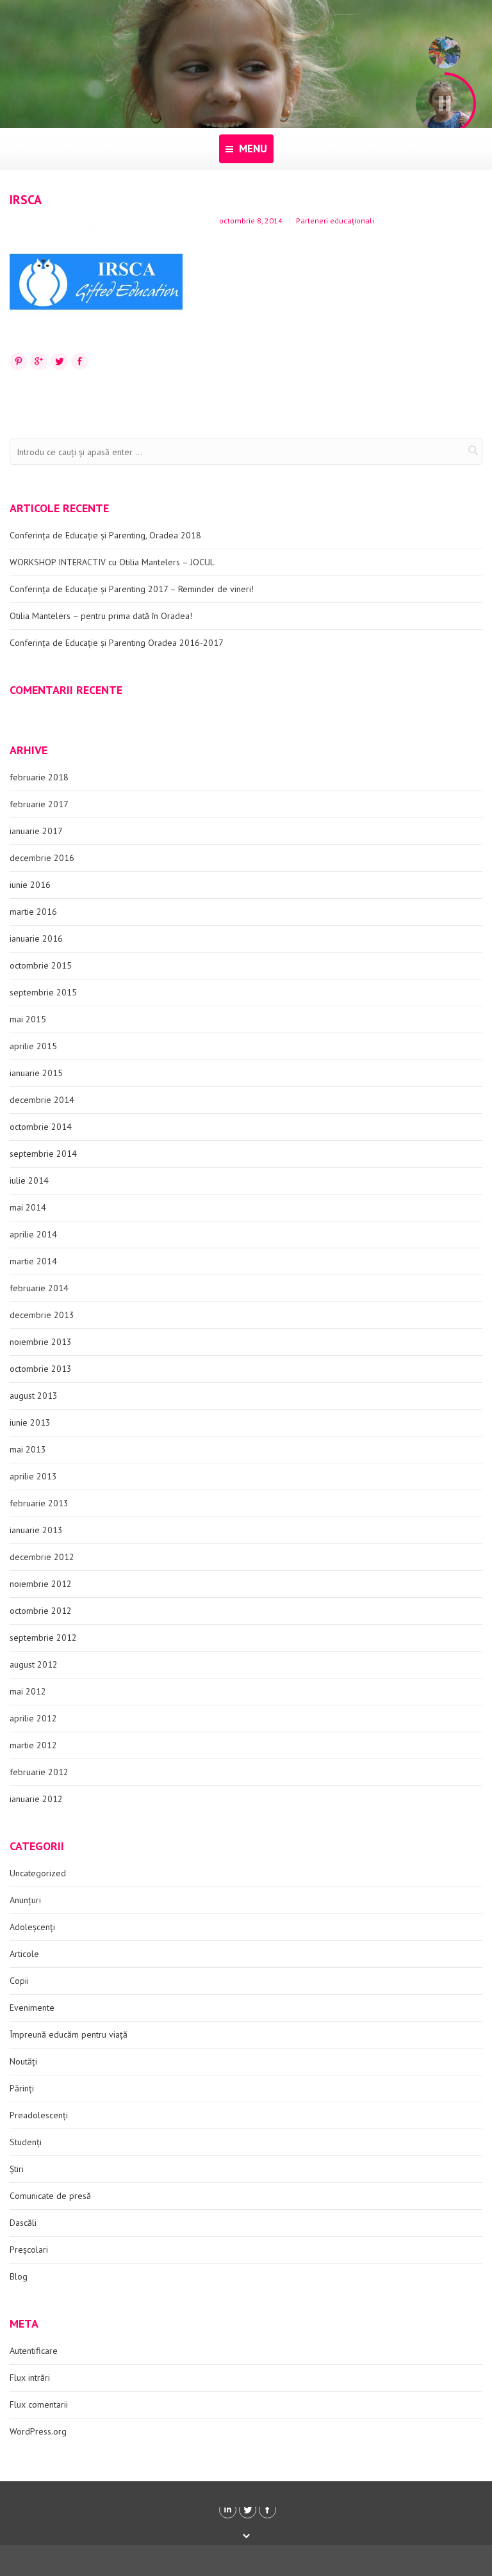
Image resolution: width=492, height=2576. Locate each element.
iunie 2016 (30, 885)
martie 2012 (33, 1745)
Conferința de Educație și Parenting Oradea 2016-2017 (117, 643)
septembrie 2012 (43, 1638)
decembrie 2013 (42, 1315)
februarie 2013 (39, 1503)
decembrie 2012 (42, 1557)
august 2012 (34, 1664)
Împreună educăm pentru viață (69, 2034)
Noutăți (23, 2061)
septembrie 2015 (43, 992)
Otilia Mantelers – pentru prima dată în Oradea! (101, 616)
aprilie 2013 (33, 1476)
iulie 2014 (29, 1180)
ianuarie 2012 (36, 1799)
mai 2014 (28, 1207)
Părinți (22, 2088)
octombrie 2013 (41, 1369)
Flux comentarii (39, 2404)
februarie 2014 (39, 1288)
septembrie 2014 (43, 1154)
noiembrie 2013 (41, 1342)
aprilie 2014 (33, 1234)
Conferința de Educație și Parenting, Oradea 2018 (105, 535)
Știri (17, 2169)
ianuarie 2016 (36, 938)
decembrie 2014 (42, 1100)
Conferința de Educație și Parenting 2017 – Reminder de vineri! (132, 589)
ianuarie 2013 (36, 1530)
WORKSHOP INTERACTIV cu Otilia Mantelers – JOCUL (112, 562)
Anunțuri (25, 1900)
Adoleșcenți (32, 1927)
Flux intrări (30, 2378)
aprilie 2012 (33, 1718)
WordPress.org (38, 2431)
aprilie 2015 (33, 1046)
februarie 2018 (39, 777)
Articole (24, 1954)
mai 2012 (28, 1691)
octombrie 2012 (41, 1611)
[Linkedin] (228, 2510)
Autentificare (34, 2351)
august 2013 (34, 1396)
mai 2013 (28, 1449)
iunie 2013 (30, 1422)
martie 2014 (33, 1261)
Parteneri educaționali (335, 221)
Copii (19, 1981)
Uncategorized (38, 1873)
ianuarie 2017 (36, 831)
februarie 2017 (39, 804)
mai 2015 (28, 1019)
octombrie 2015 (41, 965)
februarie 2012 (39, 1772)
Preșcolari (29, 2250)
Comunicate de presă (50, 2196)
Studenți (26, 2142)
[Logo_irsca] (96, 282)
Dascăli (23, 2223)
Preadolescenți (39, 2115)
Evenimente (32, 2008)
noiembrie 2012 (41, 1584)
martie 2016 (33, 912)
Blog (19, 2276)
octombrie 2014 (41, 1127)
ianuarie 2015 (36, 1073)
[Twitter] (248, 2510)
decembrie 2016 (42, 858)
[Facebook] (267, 2510)
